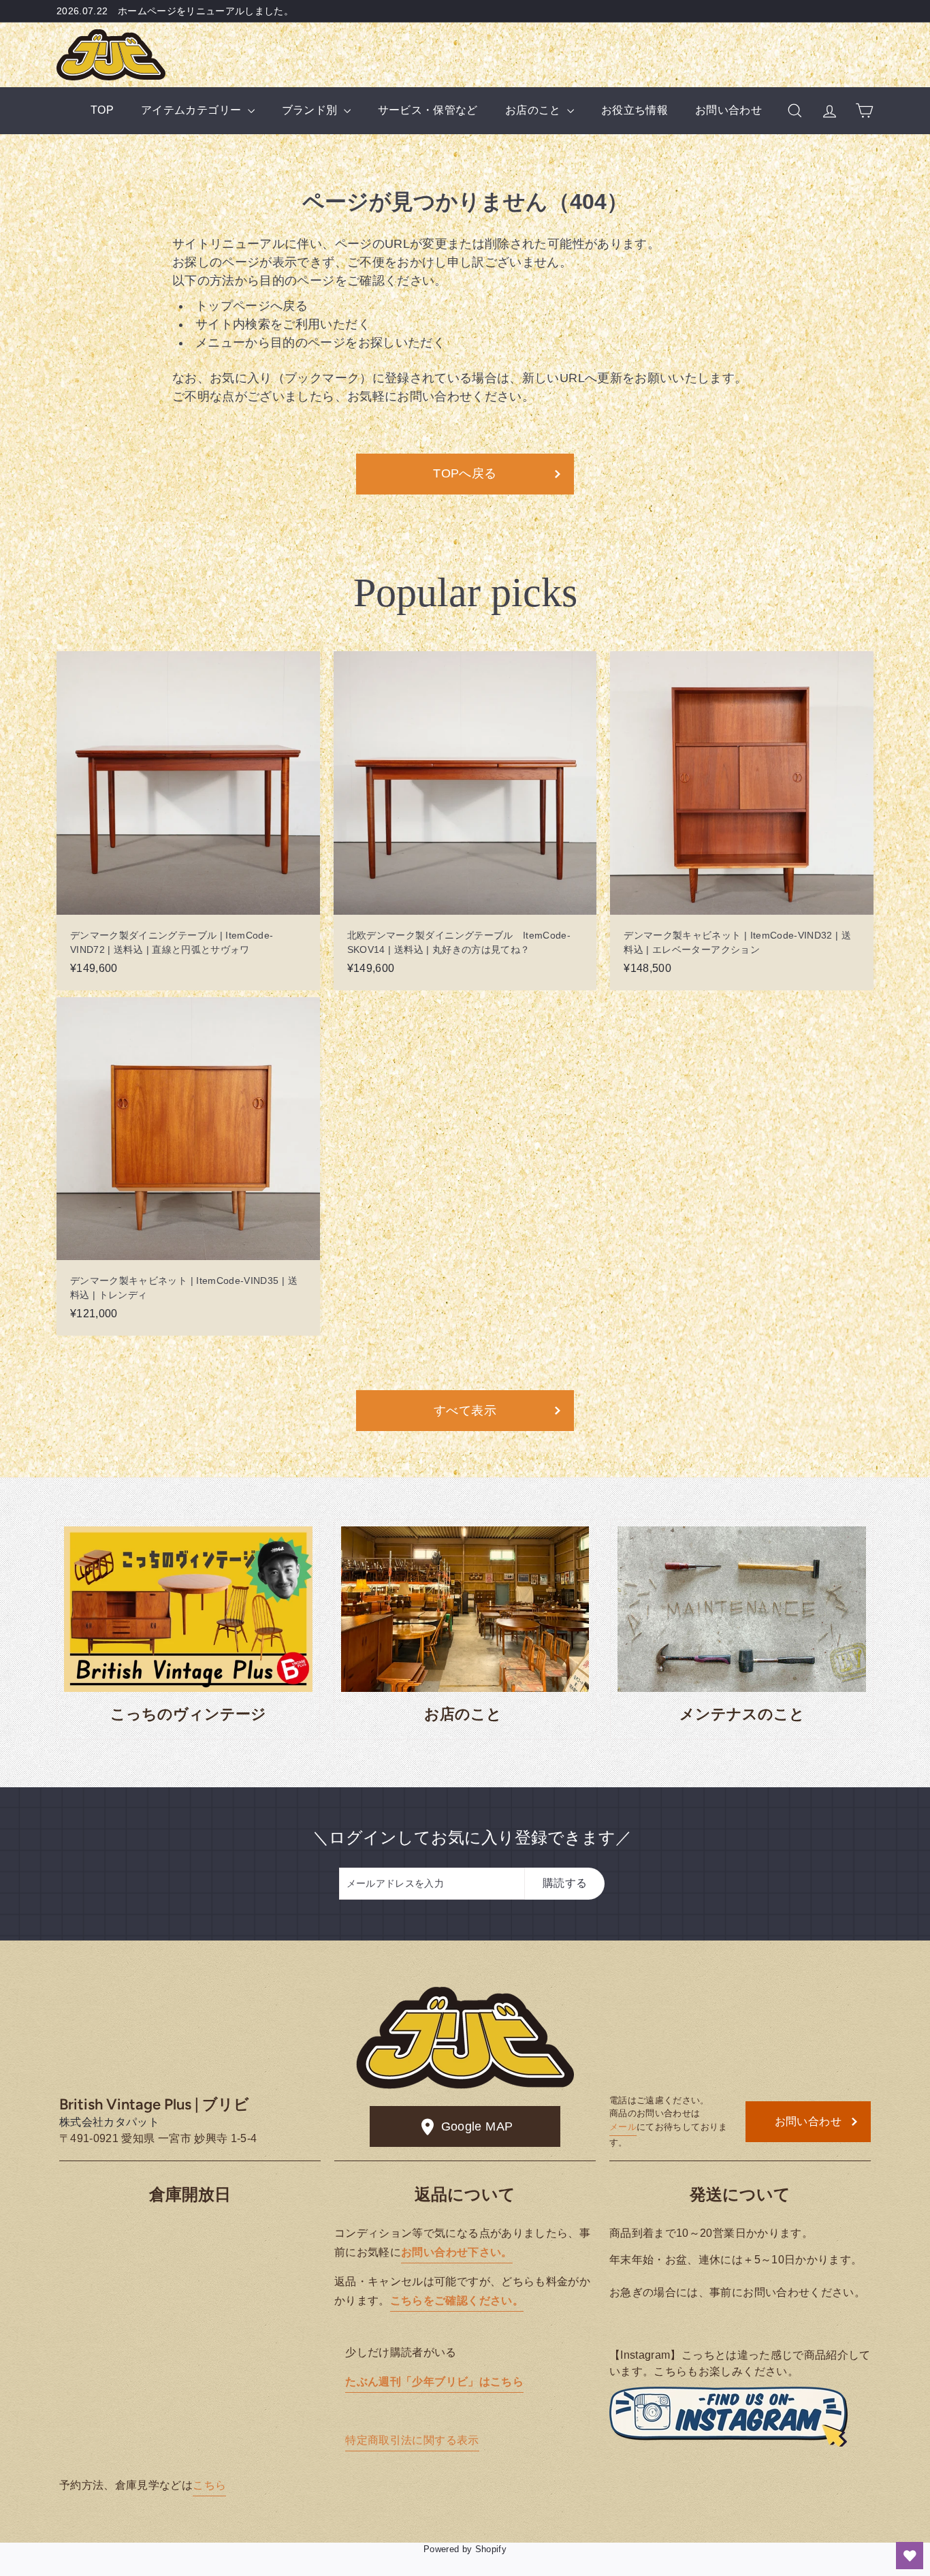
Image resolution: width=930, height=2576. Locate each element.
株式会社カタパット (109, 2122)
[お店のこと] (465, 1609)
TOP (102, 110)
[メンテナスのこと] (742, 1609)
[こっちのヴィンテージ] (188, 1609)
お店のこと (534, 110)
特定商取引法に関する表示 (412, 2440)
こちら (209, 2485)
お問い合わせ (728, 110)
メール (623, 2127)
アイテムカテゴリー (193, 110)
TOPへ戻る (465, 473)
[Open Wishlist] (910, 2556)
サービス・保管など (428, 110)
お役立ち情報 (635, 110)
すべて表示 (465, 1411)
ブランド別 (311, 110)
